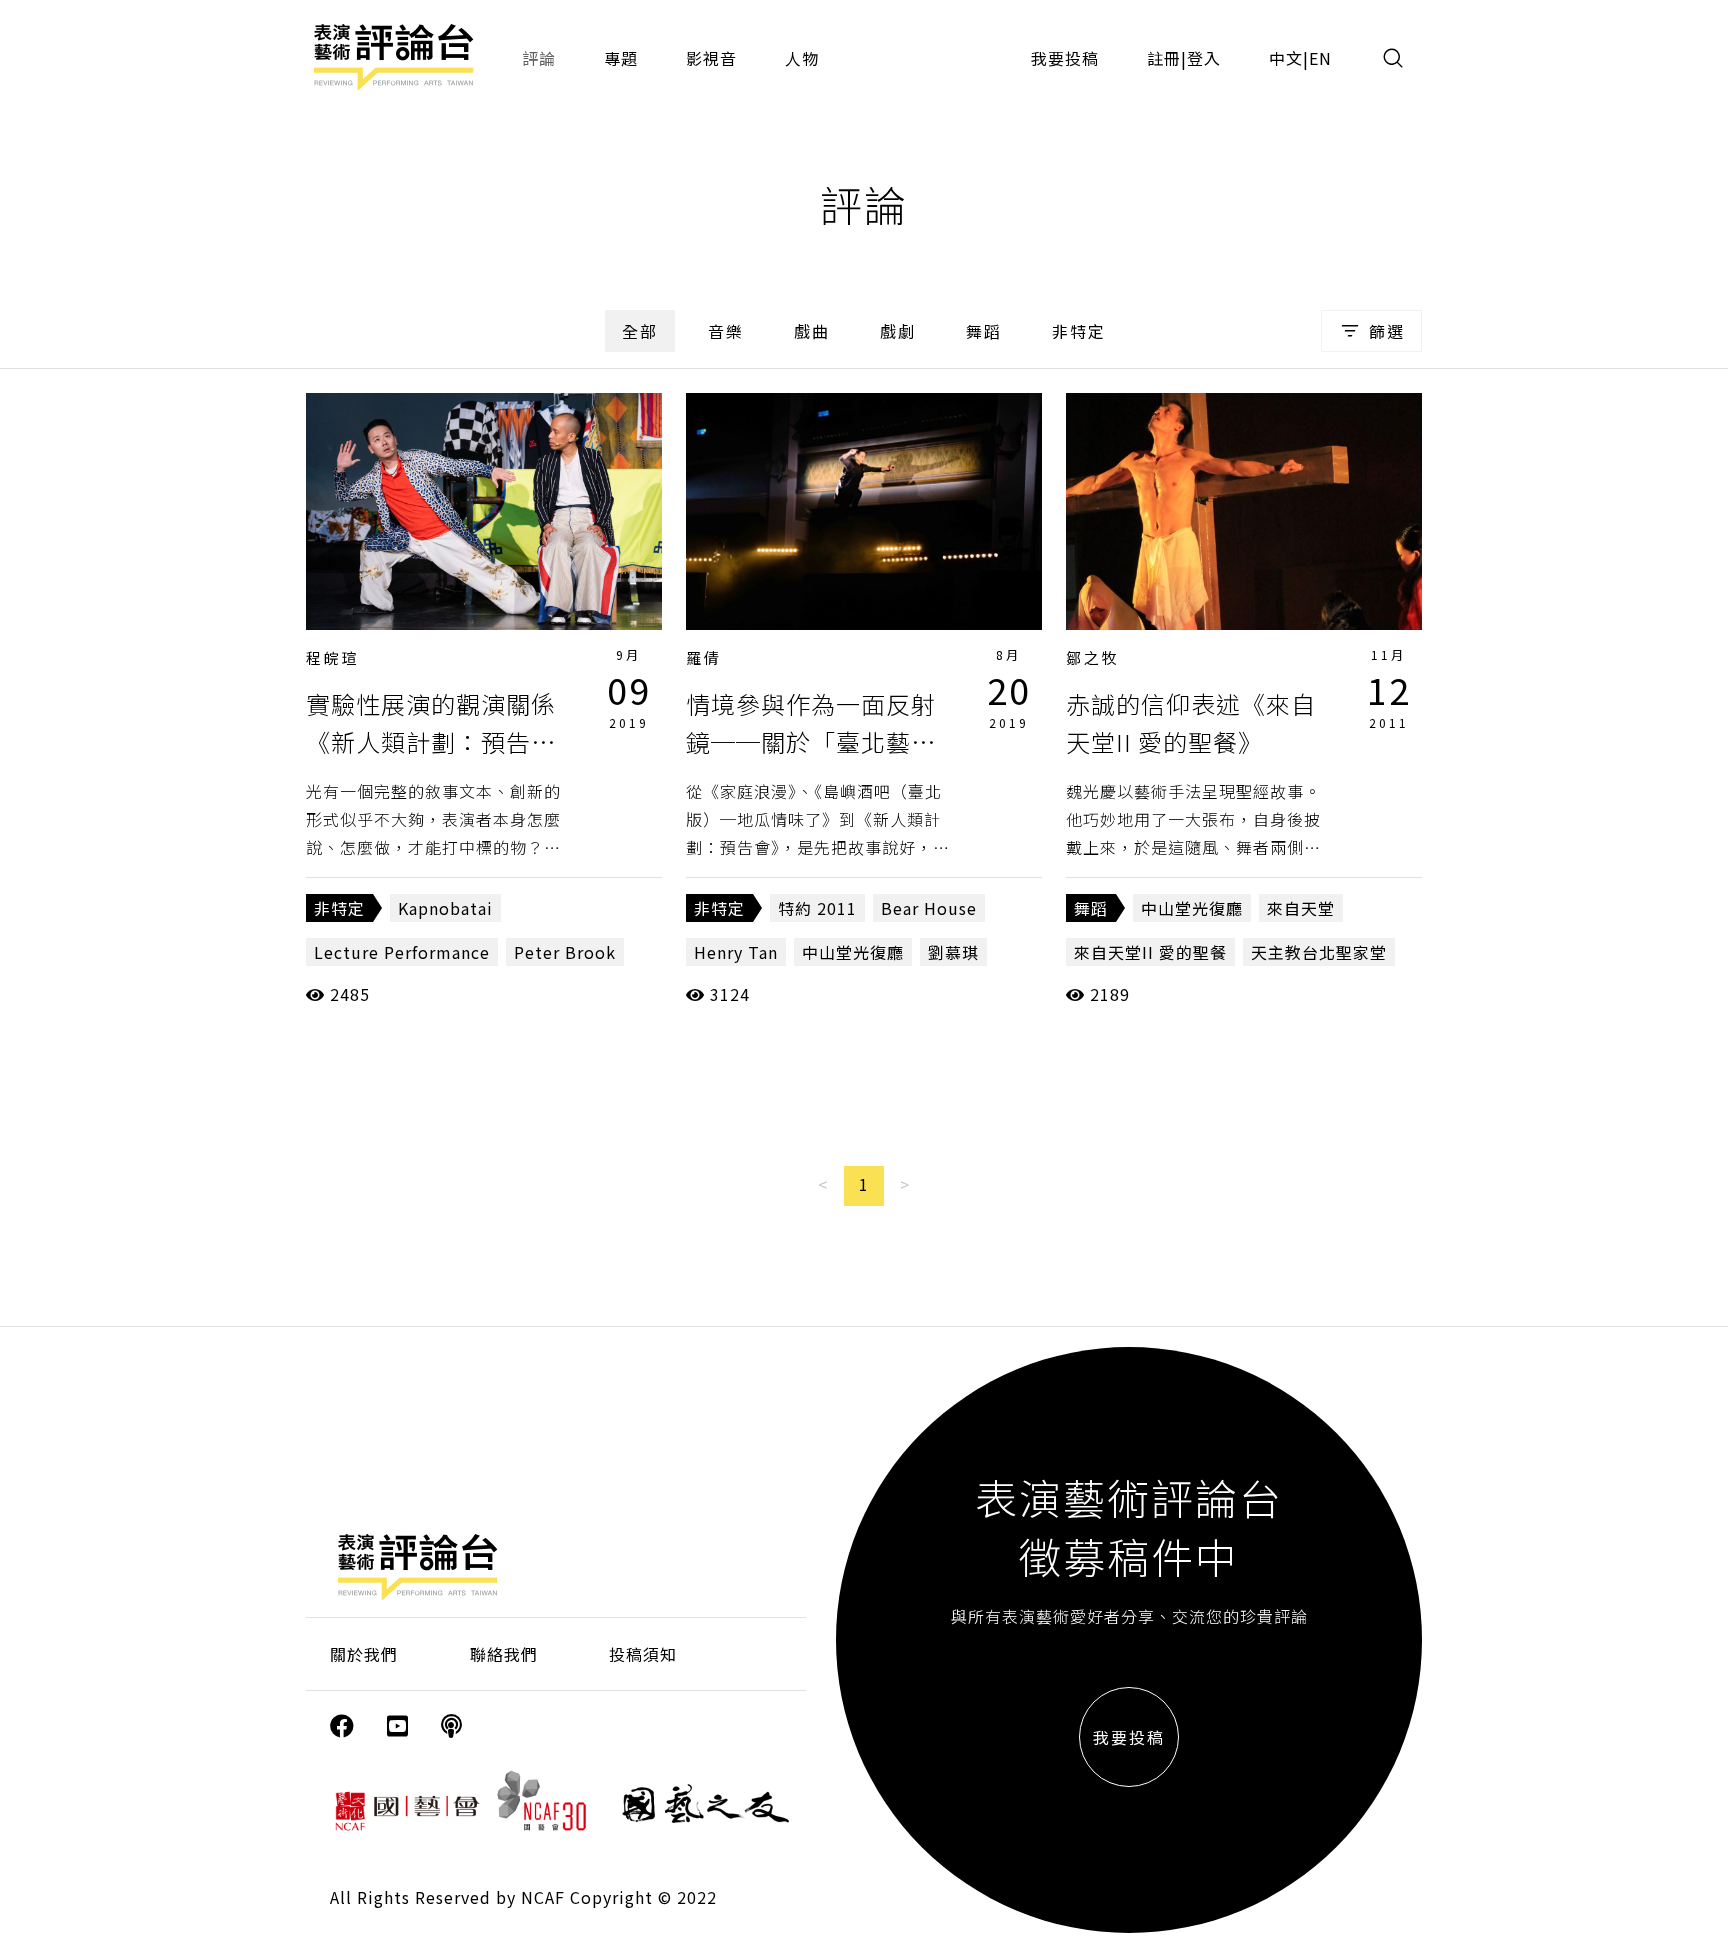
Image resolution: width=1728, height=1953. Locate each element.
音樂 (726, 331)
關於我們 (364, 1654)
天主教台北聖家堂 (1319, 952)
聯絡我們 (504, 1654)
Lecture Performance (402, 952)
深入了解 (484, 511)
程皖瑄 (333, 657)
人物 (802, 58)
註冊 (1164, 58)
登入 (1204, 58)
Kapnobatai (445, 908)
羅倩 (704, 657)
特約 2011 (817, 908)
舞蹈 (984, 331)
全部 (640, 331)
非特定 (1079, 331)
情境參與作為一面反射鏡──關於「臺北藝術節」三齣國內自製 (811, 742)
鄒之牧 (1093, 657)
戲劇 (898, 331)
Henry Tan (736, 952)
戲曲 (812, 331)
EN (1320, 58)
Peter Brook (565, 952)
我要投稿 (1065, 58)
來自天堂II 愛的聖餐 (1150, 952)
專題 (621, 58)
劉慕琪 (953, 952)
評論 (539, 58)
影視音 (711, 58)
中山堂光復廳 (853, 952)
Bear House (929, 908)
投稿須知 (643, 1654)
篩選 (1387, 331)
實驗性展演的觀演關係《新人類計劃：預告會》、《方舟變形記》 (431, 742)
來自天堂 (1301, 908)
